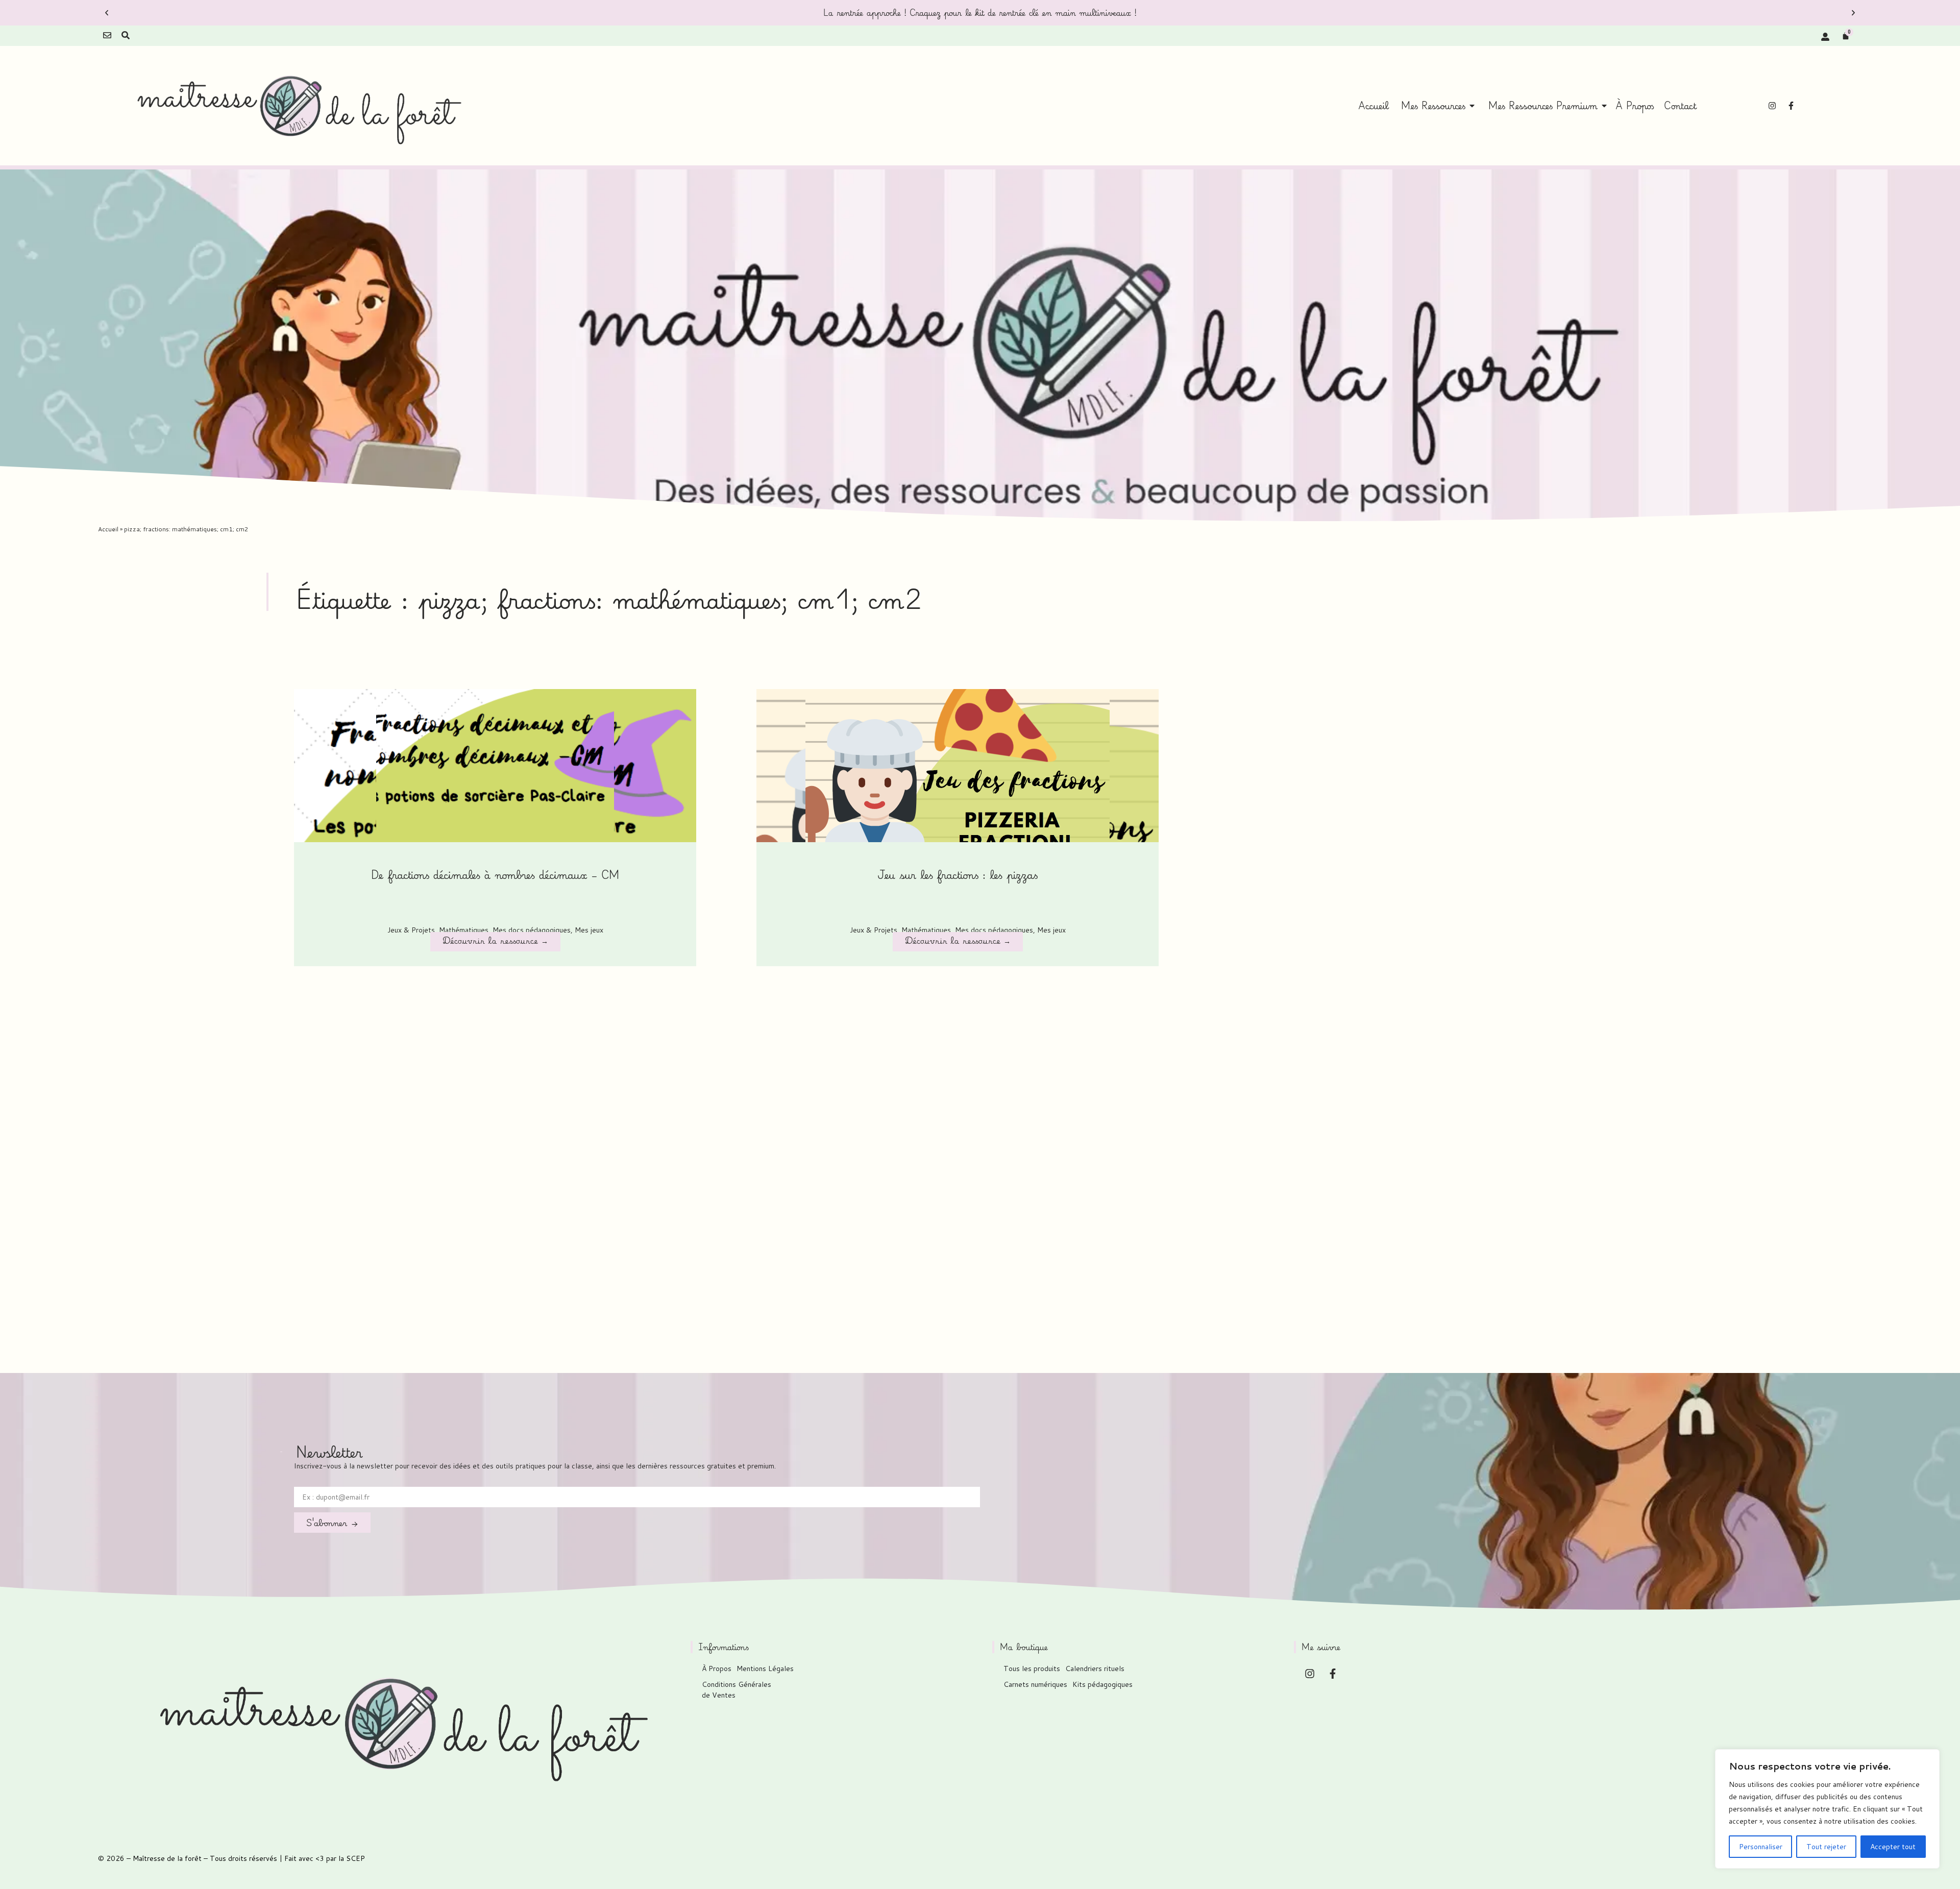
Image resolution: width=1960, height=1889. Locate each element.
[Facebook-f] (1791, 106)
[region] (1827, 1809)
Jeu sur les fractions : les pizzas (958, 875)
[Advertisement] (806, 1131)
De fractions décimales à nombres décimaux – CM (495, 875)
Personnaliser (1761, 1847)
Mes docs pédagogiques (532, 930)
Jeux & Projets (411, 930)
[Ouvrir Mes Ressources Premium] (1604, 106)
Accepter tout (1893, 1847)
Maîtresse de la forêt (167, 1858)
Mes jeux (589, 930)
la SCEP (352, 1858)
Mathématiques (464, 930)
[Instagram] (1772, 106)
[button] (107, 13)
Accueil (108, 529)
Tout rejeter (1826, 1847)
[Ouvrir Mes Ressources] (1472, 106)
